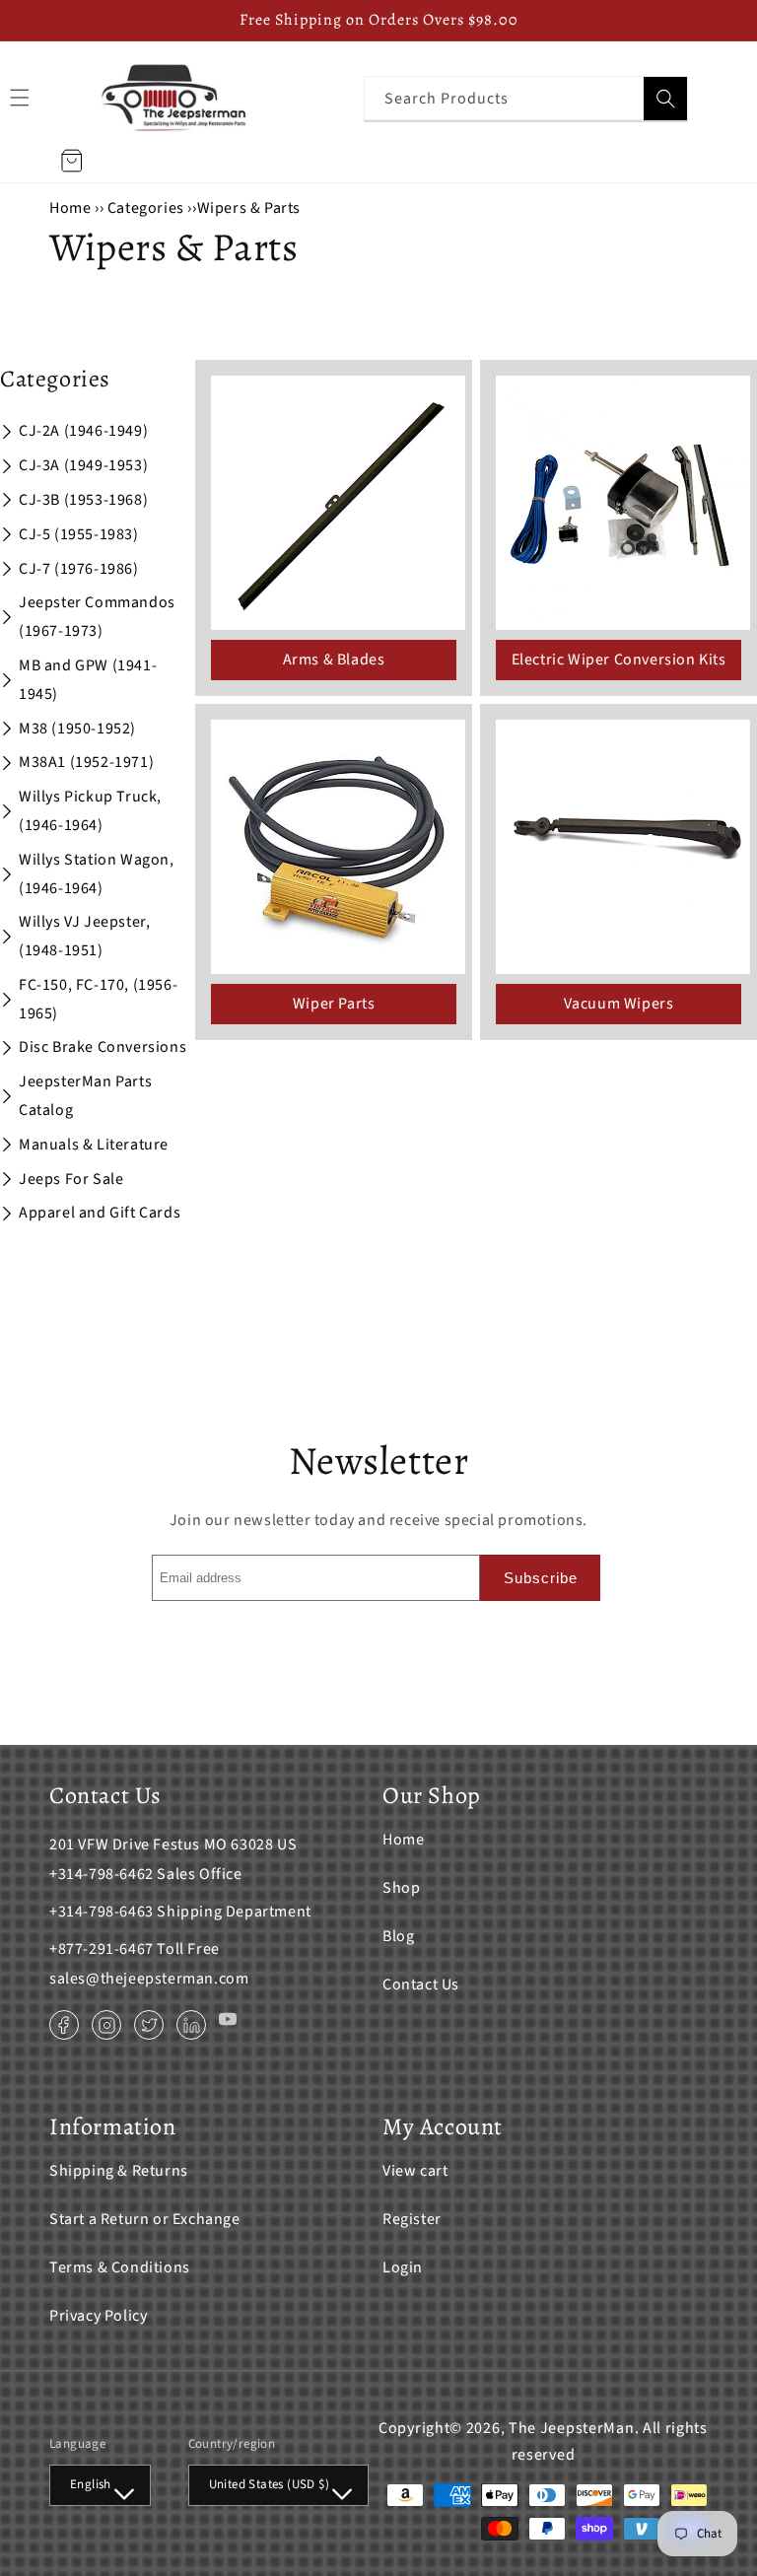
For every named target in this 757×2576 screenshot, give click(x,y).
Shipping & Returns (119, 2171)
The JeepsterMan (572, 2428)
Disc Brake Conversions (103, 1047)
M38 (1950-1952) (77, 729)
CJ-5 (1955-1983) (79, 534)
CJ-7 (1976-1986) (79, 569)
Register (412, 2219)
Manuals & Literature (94, 1145)
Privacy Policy (98, 2316)
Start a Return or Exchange (145, 2219)
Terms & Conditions (120, 2267)
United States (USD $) (269, 2484)
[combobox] (526, 98)
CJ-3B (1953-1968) (83, 500)
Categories (148, 208)
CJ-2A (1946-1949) (83, 431)
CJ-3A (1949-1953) (83, 465)
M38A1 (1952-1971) (86, 762)
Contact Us (421, 1984)
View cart (415, 2171)
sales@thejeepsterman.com (149, 1979)
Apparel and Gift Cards (100, 1213)
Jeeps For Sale (71, 1179)
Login (403, 2267)
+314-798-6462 (102, 1874)
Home (70, 208)
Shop (401, 1888)
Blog (398, 1936)
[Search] (665, 99)
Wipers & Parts (249, 208)
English (91, 2484)
